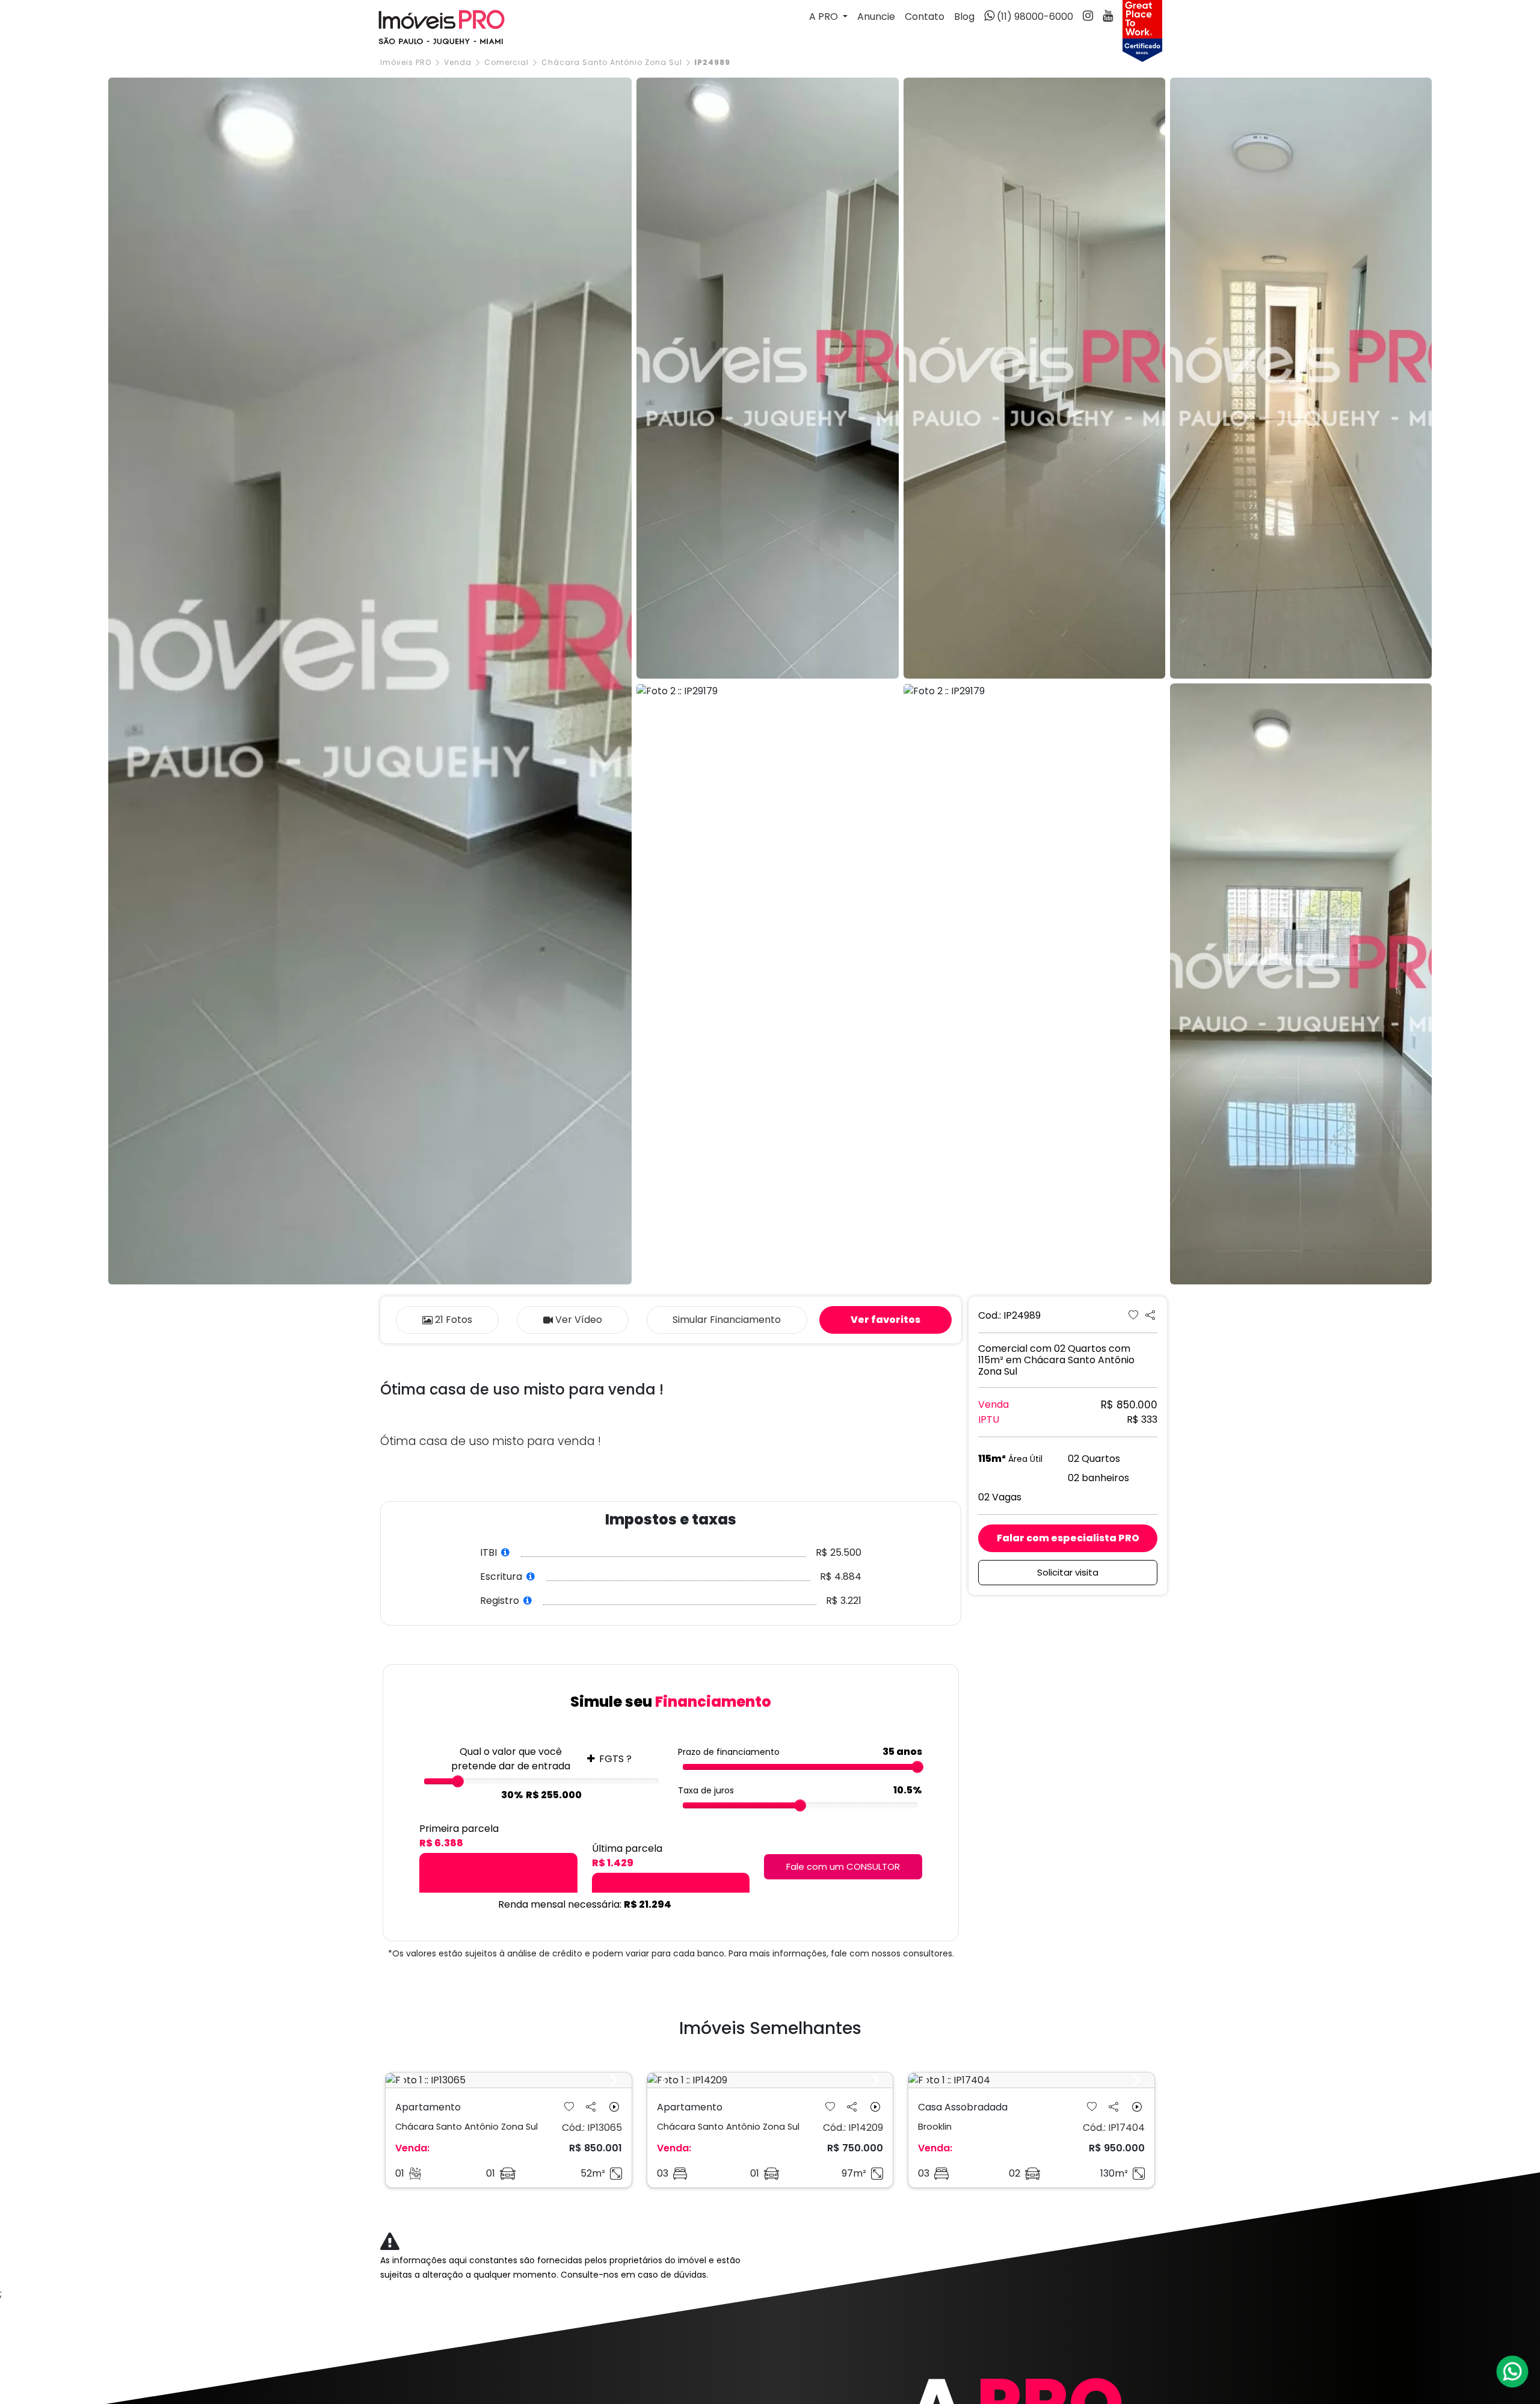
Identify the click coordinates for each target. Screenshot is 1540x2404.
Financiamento (727, 1320)
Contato (925, 17)
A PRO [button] (825, 17)
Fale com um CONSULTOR (843, 1866)
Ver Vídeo (579, 1320)
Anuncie (876, 17)
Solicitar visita (1068, 1572)
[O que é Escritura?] (531, 1576)
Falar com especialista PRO (1068, 1538)
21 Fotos (454, 1320)
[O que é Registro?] (528, 1601)
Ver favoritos (885, 1320)
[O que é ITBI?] (506, 1552)
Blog (964, 17)
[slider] (458, 1781)
